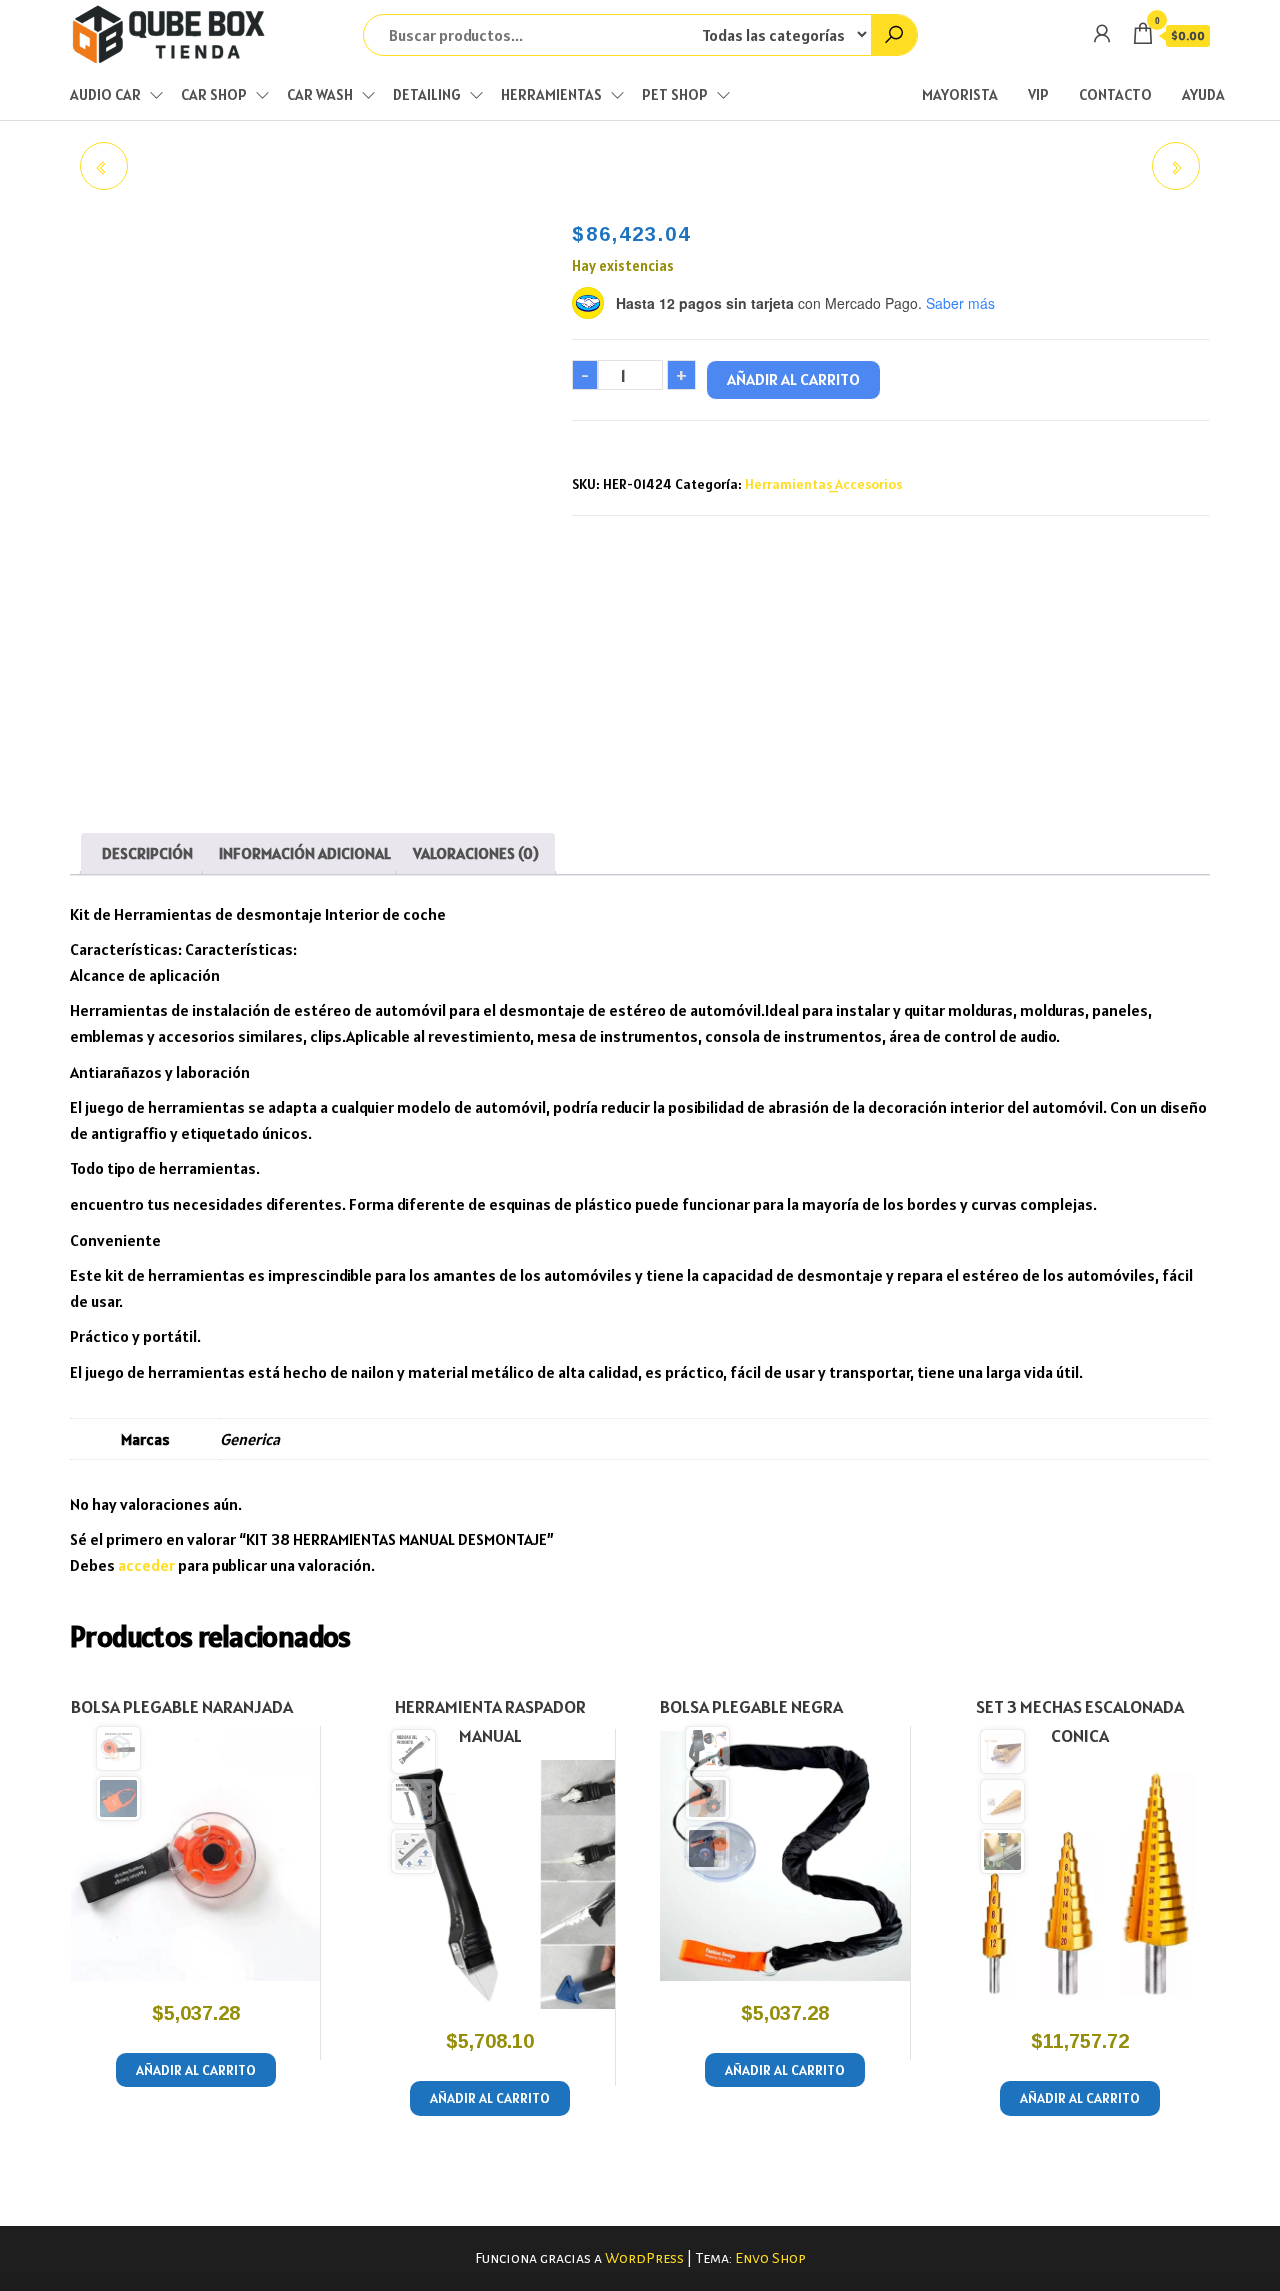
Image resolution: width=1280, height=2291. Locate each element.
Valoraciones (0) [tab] (476, 853)
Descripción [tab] (147, 853)
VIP (1038, 94)
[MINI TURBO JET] (1176, 166)
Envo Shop (770, 2258)
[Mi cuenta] (1102, 33)
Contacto (1115, 94)
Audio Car (105, 94)
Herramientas (551, 94)
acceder (146, 1565)
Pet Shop (675, 94)
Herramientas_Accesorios (823, 484)
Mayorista (960, 94)
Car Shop (214, 94)
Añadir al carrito (793, 379)
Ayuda (1203, 94)
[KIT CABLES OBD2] (104, 166)
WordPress (644, 2258)
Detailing (427, 94)
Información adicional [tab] (305, 853)
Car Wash (320, 94)
